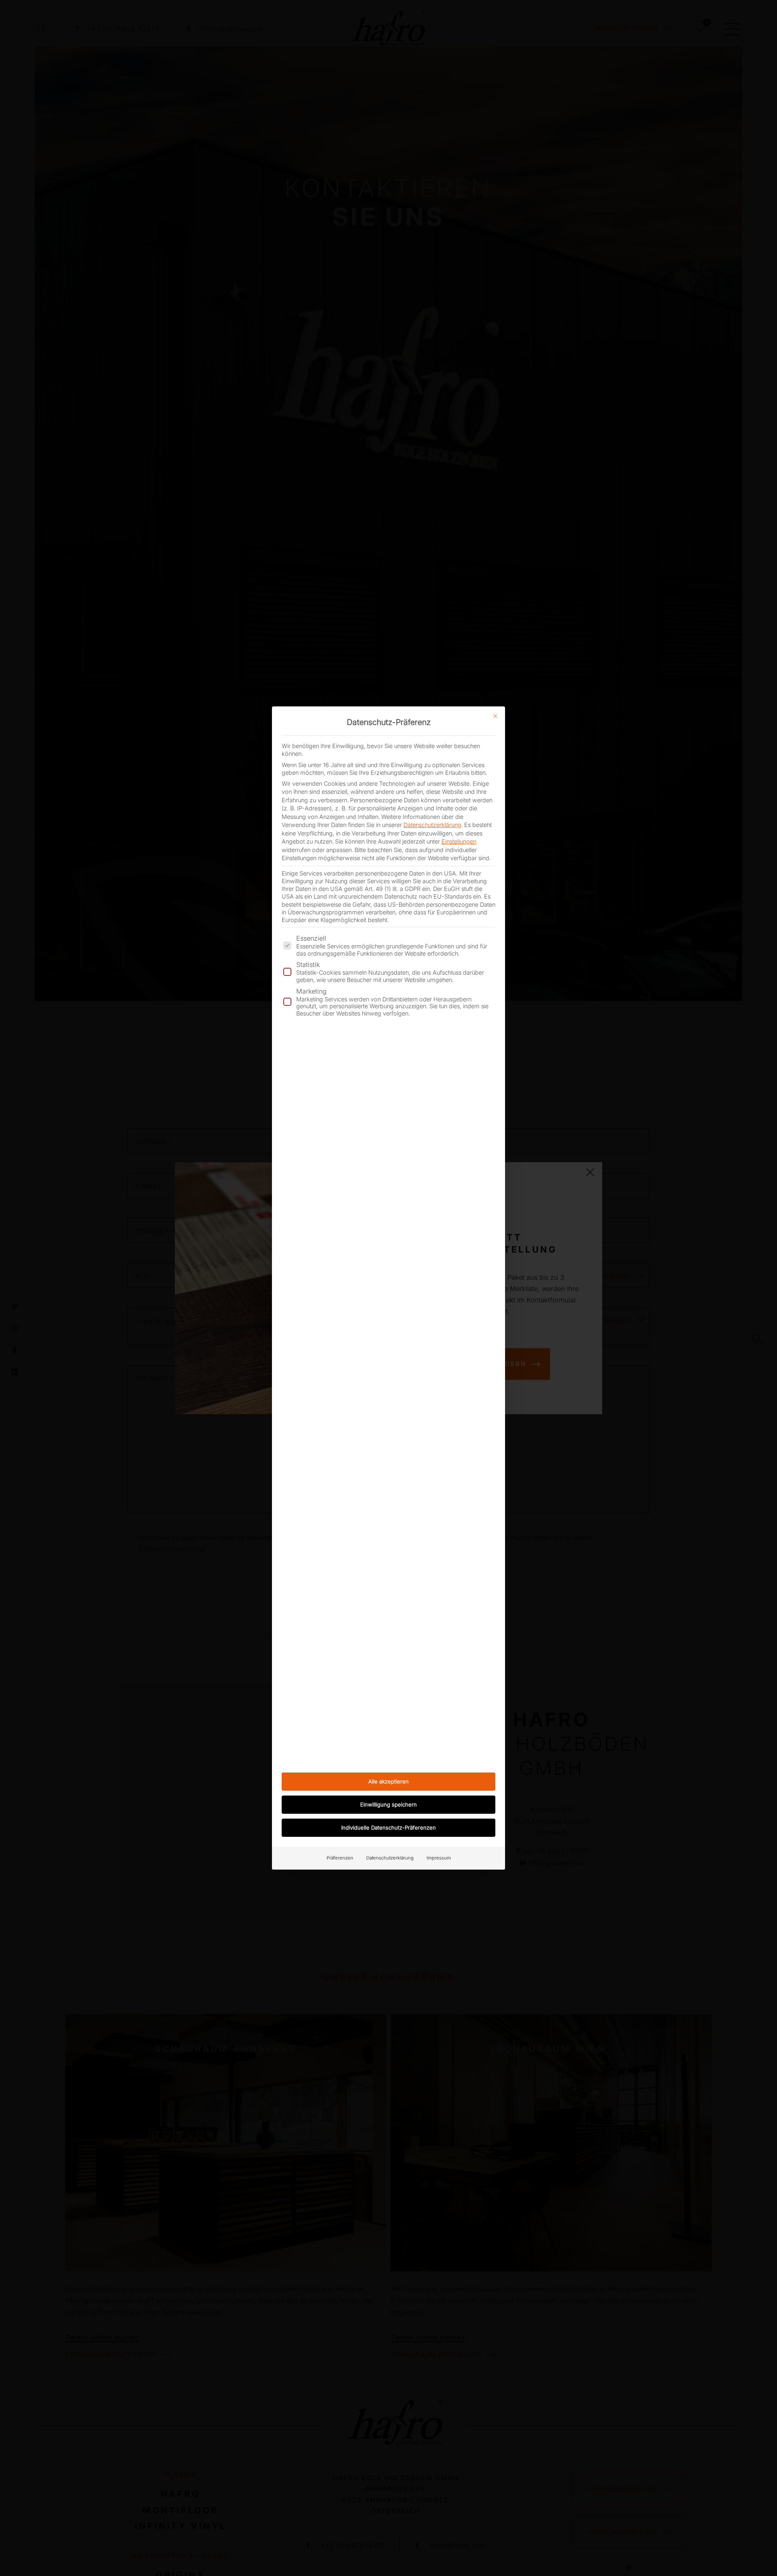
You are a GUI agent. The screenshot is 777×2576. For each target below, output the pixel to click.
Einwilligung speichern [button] (388, 1804)
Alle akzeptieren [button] (388, 1781)
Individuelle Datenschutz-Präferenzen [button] (388, 1828)
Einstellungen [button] (459, 841)
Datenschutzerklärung (432, 825)
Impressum (439, 1858)
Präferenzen (340, 1858)
